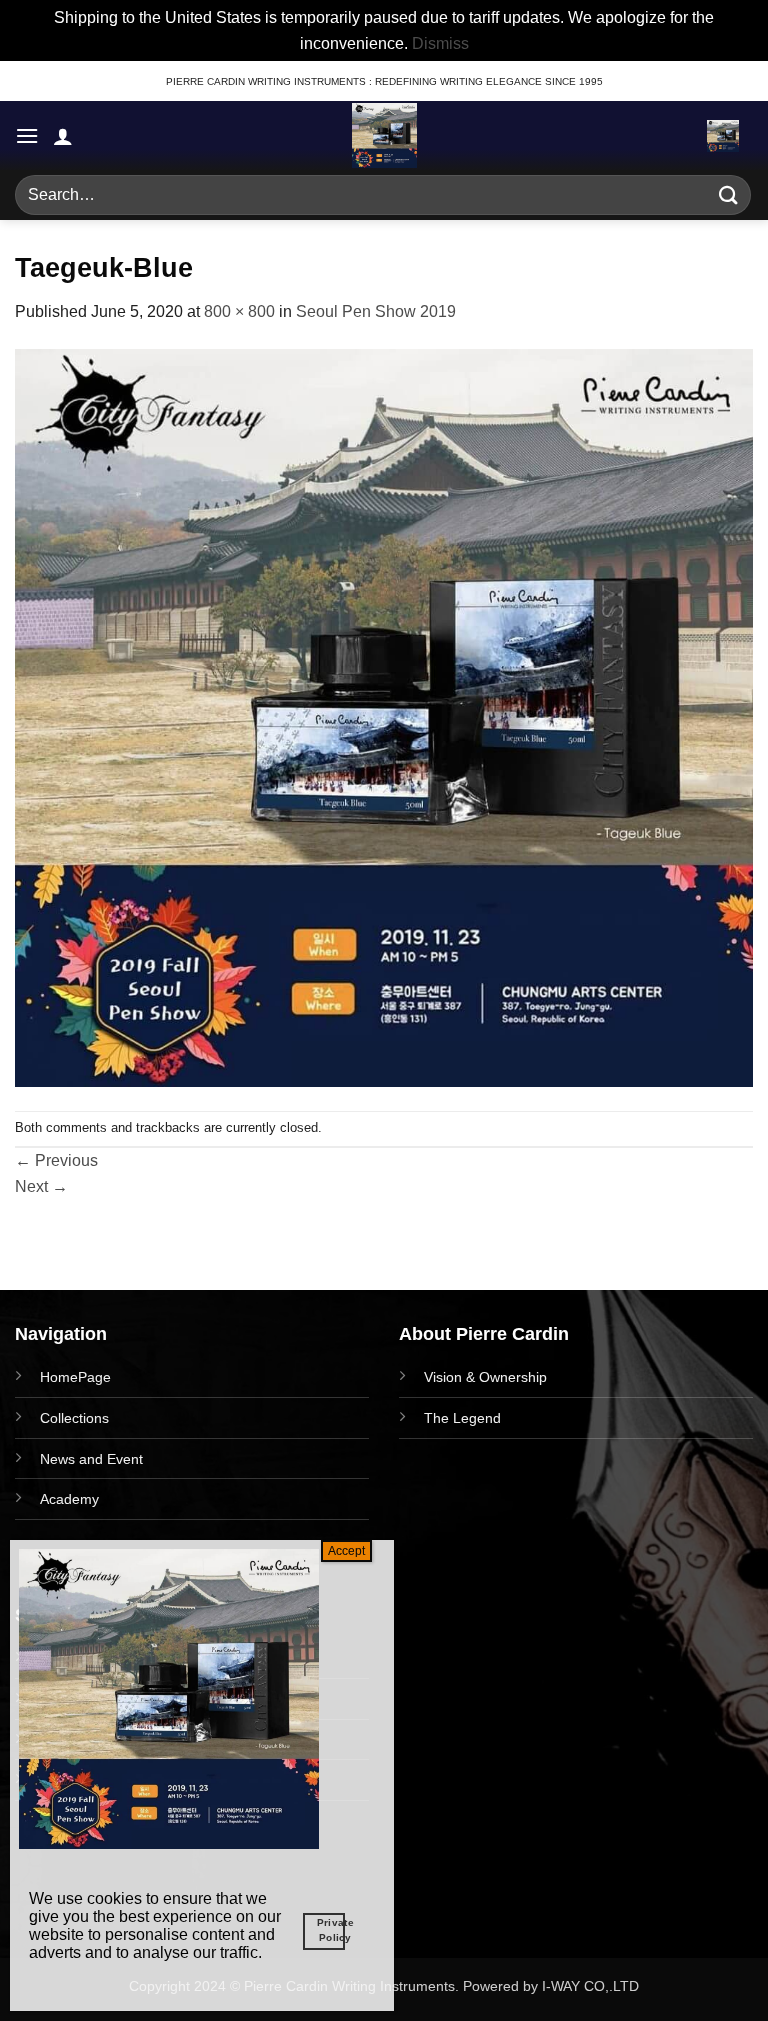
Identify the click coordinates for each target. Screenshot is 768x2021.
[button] (27, 135)
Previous (56, 1160)
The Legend (462, 1418)
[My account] (63, 136)
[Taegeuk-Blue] (384, 716)
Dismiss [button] (440, 43)
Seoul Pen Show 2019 (376, 311)
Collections (74, 1418)
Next (41, 1186)
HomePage (75, 1377)
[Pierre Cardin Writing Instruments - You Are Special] (384, 135)
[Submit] (729, 195)
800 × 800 (239, 311)
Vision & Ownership (485, 1377)
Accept (346, 1551)
